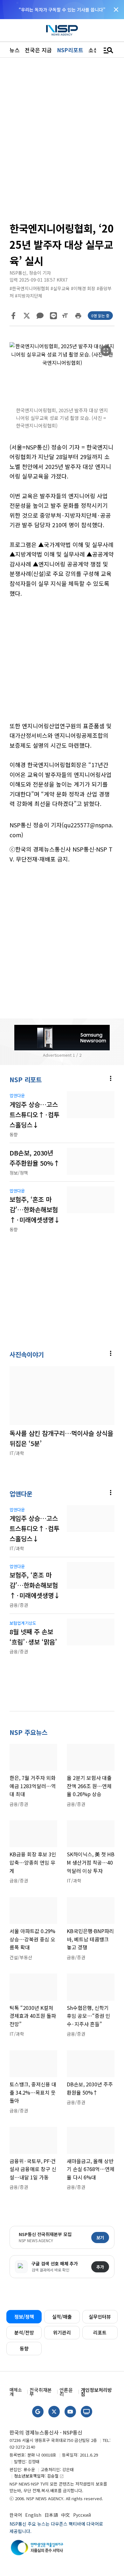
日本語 (51, 2515)
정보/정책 (24, 2317)
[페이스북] (13, 316)
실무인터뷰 (100, 2317)
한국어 (16, 2515)
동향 (24, 2348)
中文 (65, 2515)
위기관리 (62, 2332)
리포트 (100, 2332)
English (33, 2515)
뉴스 (15, 50)
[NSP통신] (62, 30)
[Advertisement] (62, 664)
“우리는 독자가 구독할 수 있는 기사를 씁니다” (62, 10)
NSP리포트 (70, 50)
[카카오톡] (40, 316)
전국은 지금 (38, 50)
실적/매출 (62, 2317)
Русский (82, 2515)
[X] (27, 316)
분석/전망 (24, 2332)
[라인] (53, 316)
